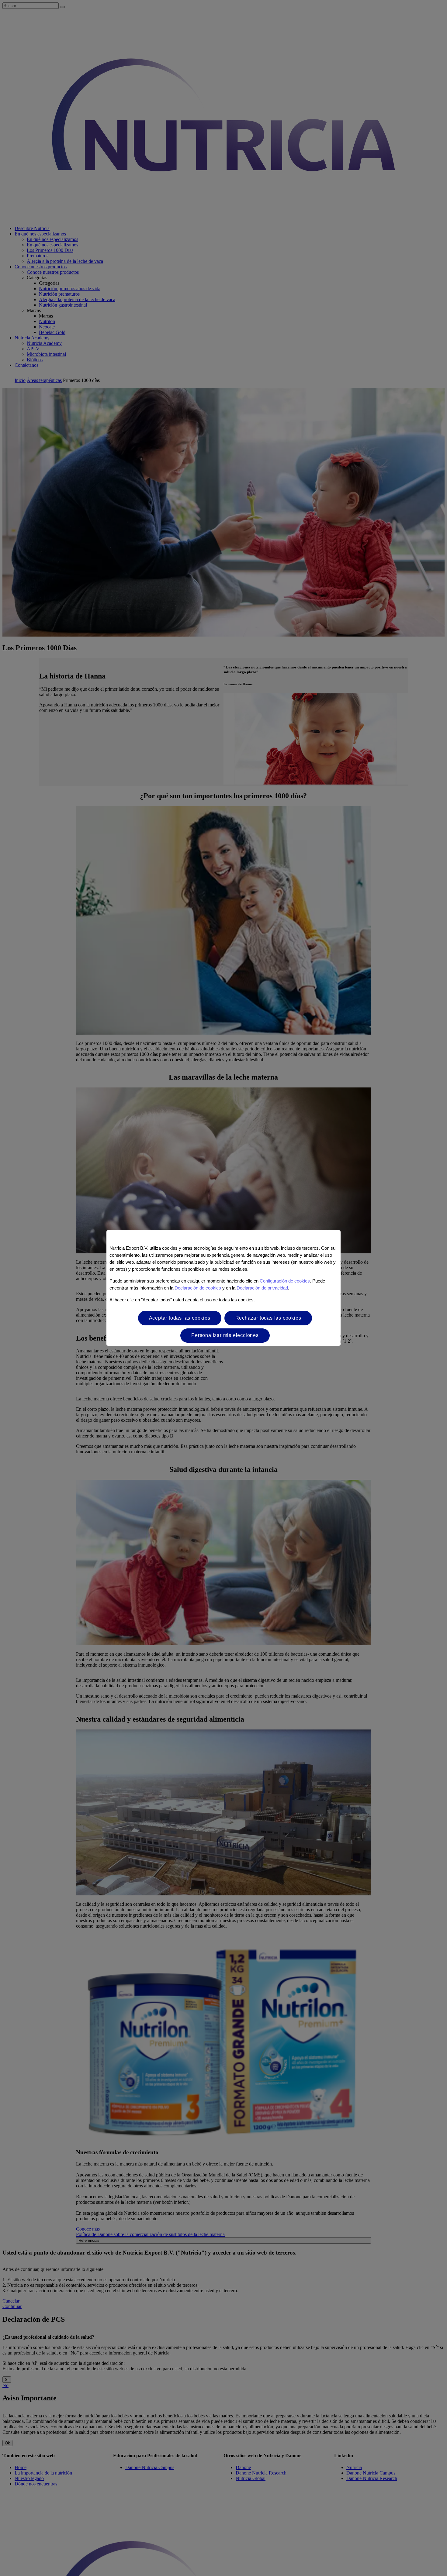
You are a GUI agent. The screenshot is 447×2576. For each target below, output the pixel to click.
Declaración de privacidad (262, 1288)
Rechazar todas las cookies (268, 1318)
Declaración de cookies (198, 1288)
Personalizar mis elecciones (225, 1335)
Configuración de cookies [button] (285, 1281)
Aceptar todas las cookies (180, 1318)
